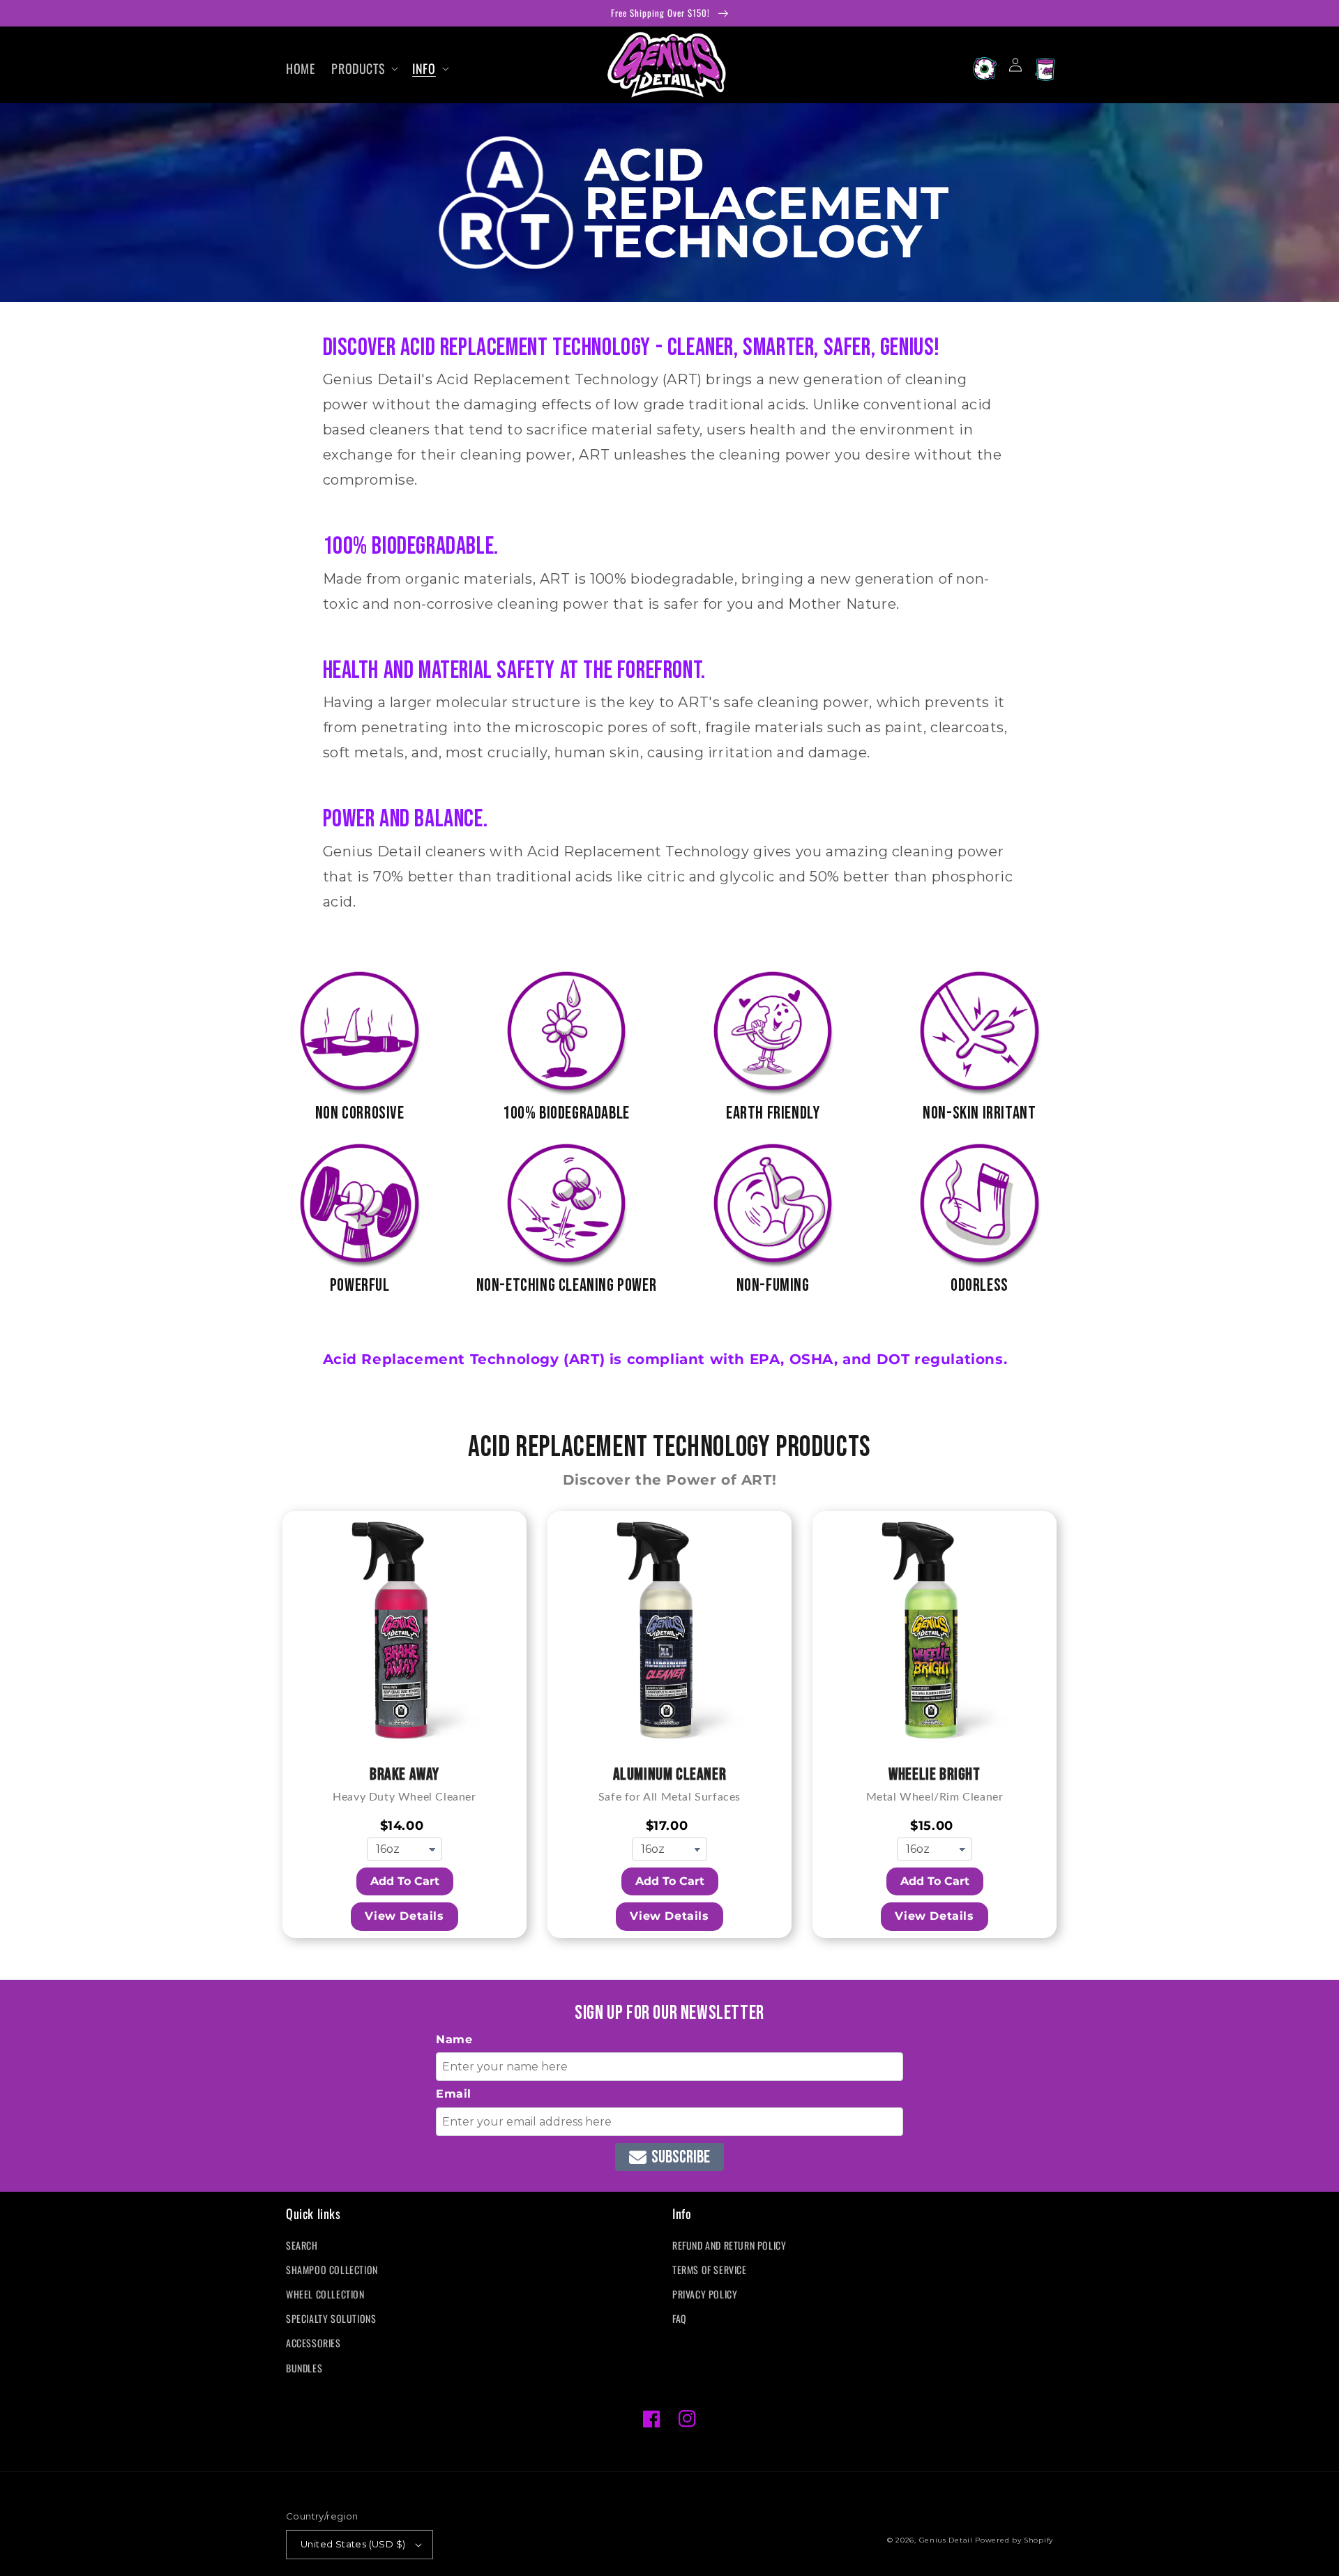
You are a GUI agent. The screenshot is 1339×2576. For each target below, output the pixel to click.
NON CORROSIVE (360, 1113)
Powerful (360, 1286)
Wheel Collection (325, 2294)
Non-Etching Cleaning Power (567, 1286)
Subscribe (681, 2157)
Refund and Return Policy (729, 2245)
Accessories (313, 2343)
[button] (363, 69)
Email (454, 2094)
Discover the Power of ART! (670, 1480)
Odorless (979, 1286)
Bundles (304, 2368)
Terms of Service (710, 2270)
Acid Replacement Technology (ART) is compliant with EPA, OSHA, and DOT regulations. (665, 1359)
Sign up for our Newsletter (669, 2013)
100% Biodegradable (566, 1113)
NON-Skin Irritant (979, 1113)
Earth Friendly (773, 1113)
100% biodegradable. (411, 546)
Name (454, 2039)
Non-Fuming (773, 1286)
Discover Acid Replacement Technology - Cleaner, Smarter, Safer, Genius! (632, 348)
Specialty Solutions (331, 2318)
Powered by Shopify (1014, 2540)
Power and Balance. (406, 819)
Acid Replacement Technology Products (669, 1447)
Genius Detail (946, 2540)
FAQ (680, 2318)
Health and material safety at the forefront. (519, 670)
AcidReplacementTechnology (767, 203)
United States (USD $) (353, 2544)
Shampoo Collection (332, 2270)
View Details (404, 1916)
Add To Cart (405, 1881)
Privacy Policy (705, 2294)
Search (302, 2245)
